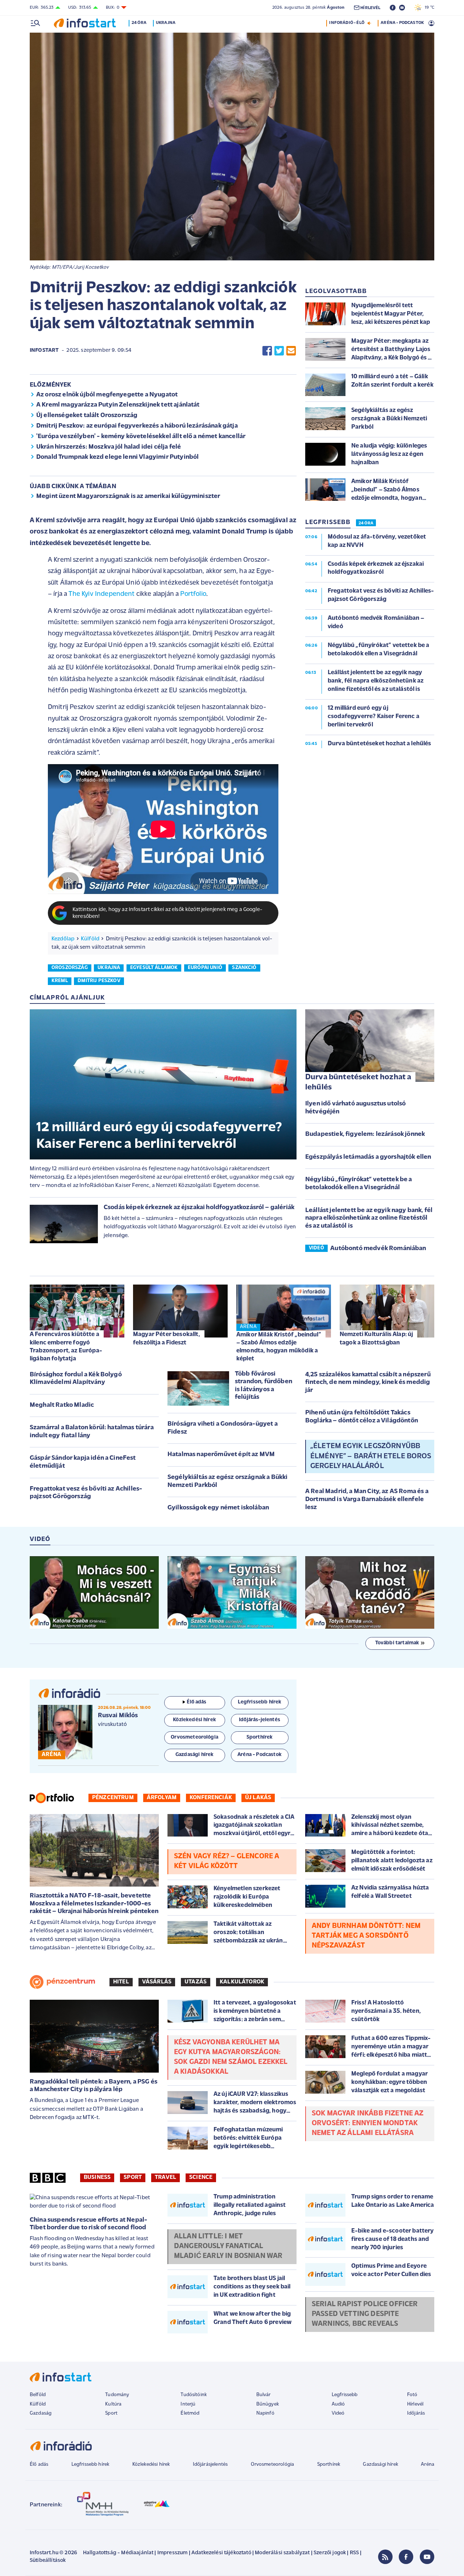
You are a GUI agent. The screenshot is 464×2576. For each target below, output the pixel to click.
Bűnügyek (268, 2404)
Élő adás (196, 1702)
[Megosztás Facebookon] (267, 351)
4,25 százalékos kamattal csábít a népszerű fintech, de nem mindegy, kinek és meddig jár (368, 1383)
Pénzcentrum (113, 1798)
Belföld (38, 2395)
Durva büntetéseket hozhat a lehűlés (358, 1083)
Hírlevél (415, 2404)
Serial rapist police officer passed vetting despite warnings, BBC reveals (365, 2314)
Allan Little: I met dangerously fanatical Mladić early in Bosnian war (228, 2246)
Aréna (428, 2464)
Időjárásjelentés (210, 2464)
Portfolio (193, 594)
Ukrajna (166, 23)
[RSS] (385, 2557)
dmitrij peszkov (99, 981)
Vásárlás (157, 1982)
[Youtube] (427, 2557)
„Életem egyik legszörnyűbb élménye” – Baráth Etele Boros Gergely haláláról (371, 1456)
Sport (133, 2177)
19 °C (428, 8)
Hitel (121, 1982)
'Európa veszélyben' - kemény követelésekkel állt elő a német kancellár (141, 437)
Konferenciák (211, 1798)
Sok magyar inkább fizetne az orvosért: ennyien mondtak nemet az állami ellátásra (368, 2123)
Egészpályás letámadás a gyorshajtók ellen (368, 1157)
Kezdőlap (63, 939)
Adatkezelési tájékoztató (221, 2553)
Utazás (196, 1982)
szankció (244, 968)
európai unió (205, 968)
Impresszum (173, 2553)
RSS (354, 2553)
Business (97, 2177)
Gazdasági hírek (380, 2464)
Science (201, 2177)
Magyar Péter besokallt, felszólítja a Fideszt (167, 1338)
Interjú (188, 2404)
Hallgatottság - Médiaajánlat (118, 2553)
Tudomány (117, 2395)
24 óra (139, 23)
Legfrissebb (345, 2395)
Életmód (190, 2413)
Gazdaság (41, 2413)
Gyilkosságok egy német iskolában (218, 1508)
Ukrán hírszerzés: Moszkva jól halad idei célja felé (109, 447)
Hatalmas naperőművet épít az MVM (221, 1455)
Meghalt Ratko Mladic (62, 1405)
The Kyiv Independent (101, 594)
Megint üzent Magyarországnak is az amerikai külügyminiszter (128, 496)
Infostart (44, 351)
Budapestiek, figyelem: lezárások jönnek (365, 1134)
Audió (338, 2404)
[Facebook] (406, 2557)
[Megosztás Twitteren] (279, 351)
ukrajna (109, 968)
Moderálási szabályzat (282, 2553)
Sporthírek (329, 2464)
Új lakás (258, 1798)
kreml (60, 981)
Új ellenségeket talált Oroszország (87, 416)
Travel (165, 2177)
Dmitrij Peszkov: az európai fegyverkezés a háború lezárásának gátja (137, 426)
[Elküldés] (291, 351)
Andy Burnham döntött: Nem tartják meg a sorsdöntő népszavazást (366, 1936)
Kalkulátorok (242, 1982)
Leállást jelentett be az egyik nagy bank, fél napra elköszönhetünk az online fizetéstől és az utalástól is (369, 1218)
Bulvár (264, 2395)
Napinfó (265, 2413)
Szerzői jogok (330, 2553)
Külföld (90, 939)
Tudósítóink (194, 2395)
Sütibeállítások (48, 2561)
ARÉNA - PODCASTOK (402, 23)
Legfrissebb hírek (90, 2464)
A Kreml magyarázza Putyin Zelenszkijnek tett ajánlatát (118, 405)
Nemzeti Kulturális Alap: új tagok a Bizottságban (376, 1338)
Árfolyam (162, 1798)
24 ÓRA (366, 523)
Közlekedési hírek (151, 2464)
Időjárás (416, 2413)
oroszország (70, 968)
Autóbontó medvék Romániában (378, 1249)
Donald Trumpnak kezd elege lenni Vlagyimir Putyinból (117, 457)
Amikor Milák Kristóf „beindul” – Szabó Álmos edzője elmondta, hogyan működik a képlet (279, 1347)
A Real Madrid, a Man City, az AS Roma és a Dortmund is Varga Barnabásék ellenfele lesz (367, 1499)
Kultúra (113, 2404)
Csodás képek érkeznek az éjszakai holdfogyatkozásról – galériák (199, 1208)
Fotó (412, 2395)
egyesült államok (154, 968)
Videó (338, 2413)
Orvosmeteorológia (273, 2464)
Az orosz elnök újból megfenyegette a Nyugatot (107, 395)
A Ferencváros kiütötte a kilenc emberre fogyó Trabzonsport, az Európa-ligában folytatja (66, 1346)
